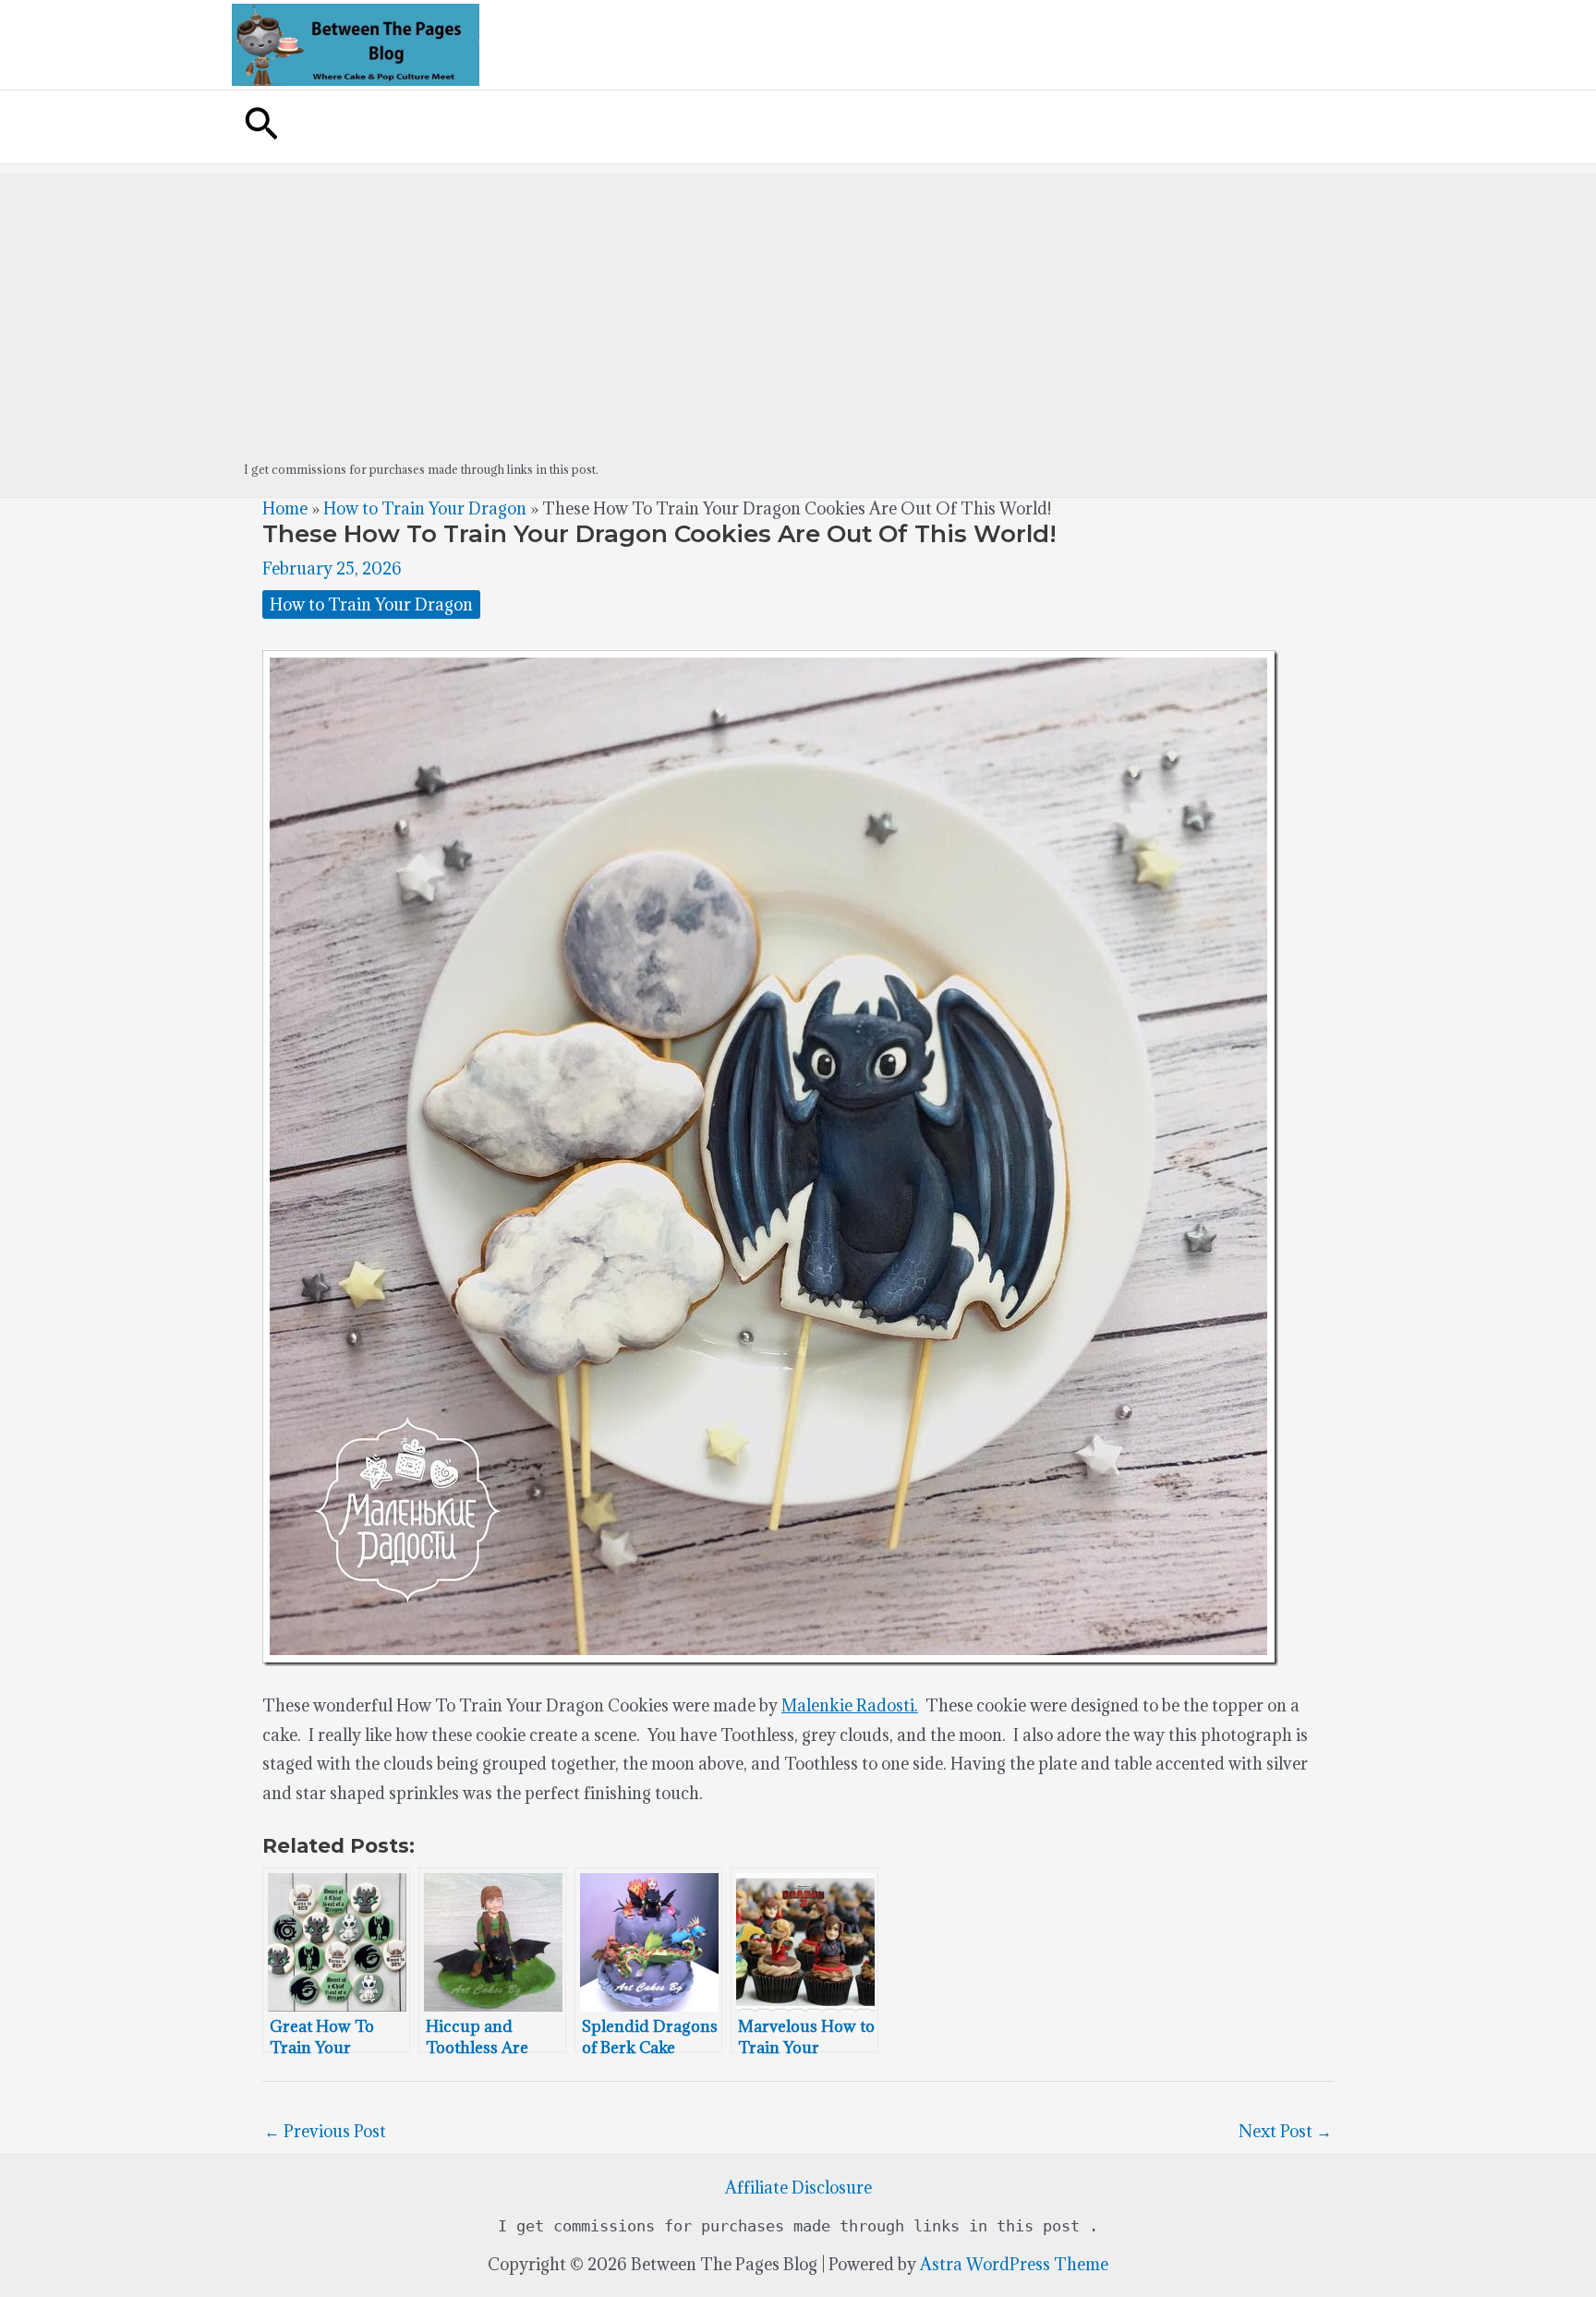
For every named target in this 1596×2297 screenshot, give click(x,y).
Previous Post (325, 2131)
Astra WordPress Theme (1014, 2264)
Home (285, 508)
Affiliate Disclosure (798, 2188)
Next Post (1285, 2131)
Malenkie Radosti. (850, 1705)
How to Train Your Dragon (425, 508)
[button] (261, 127)
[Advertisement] (798, 303)
